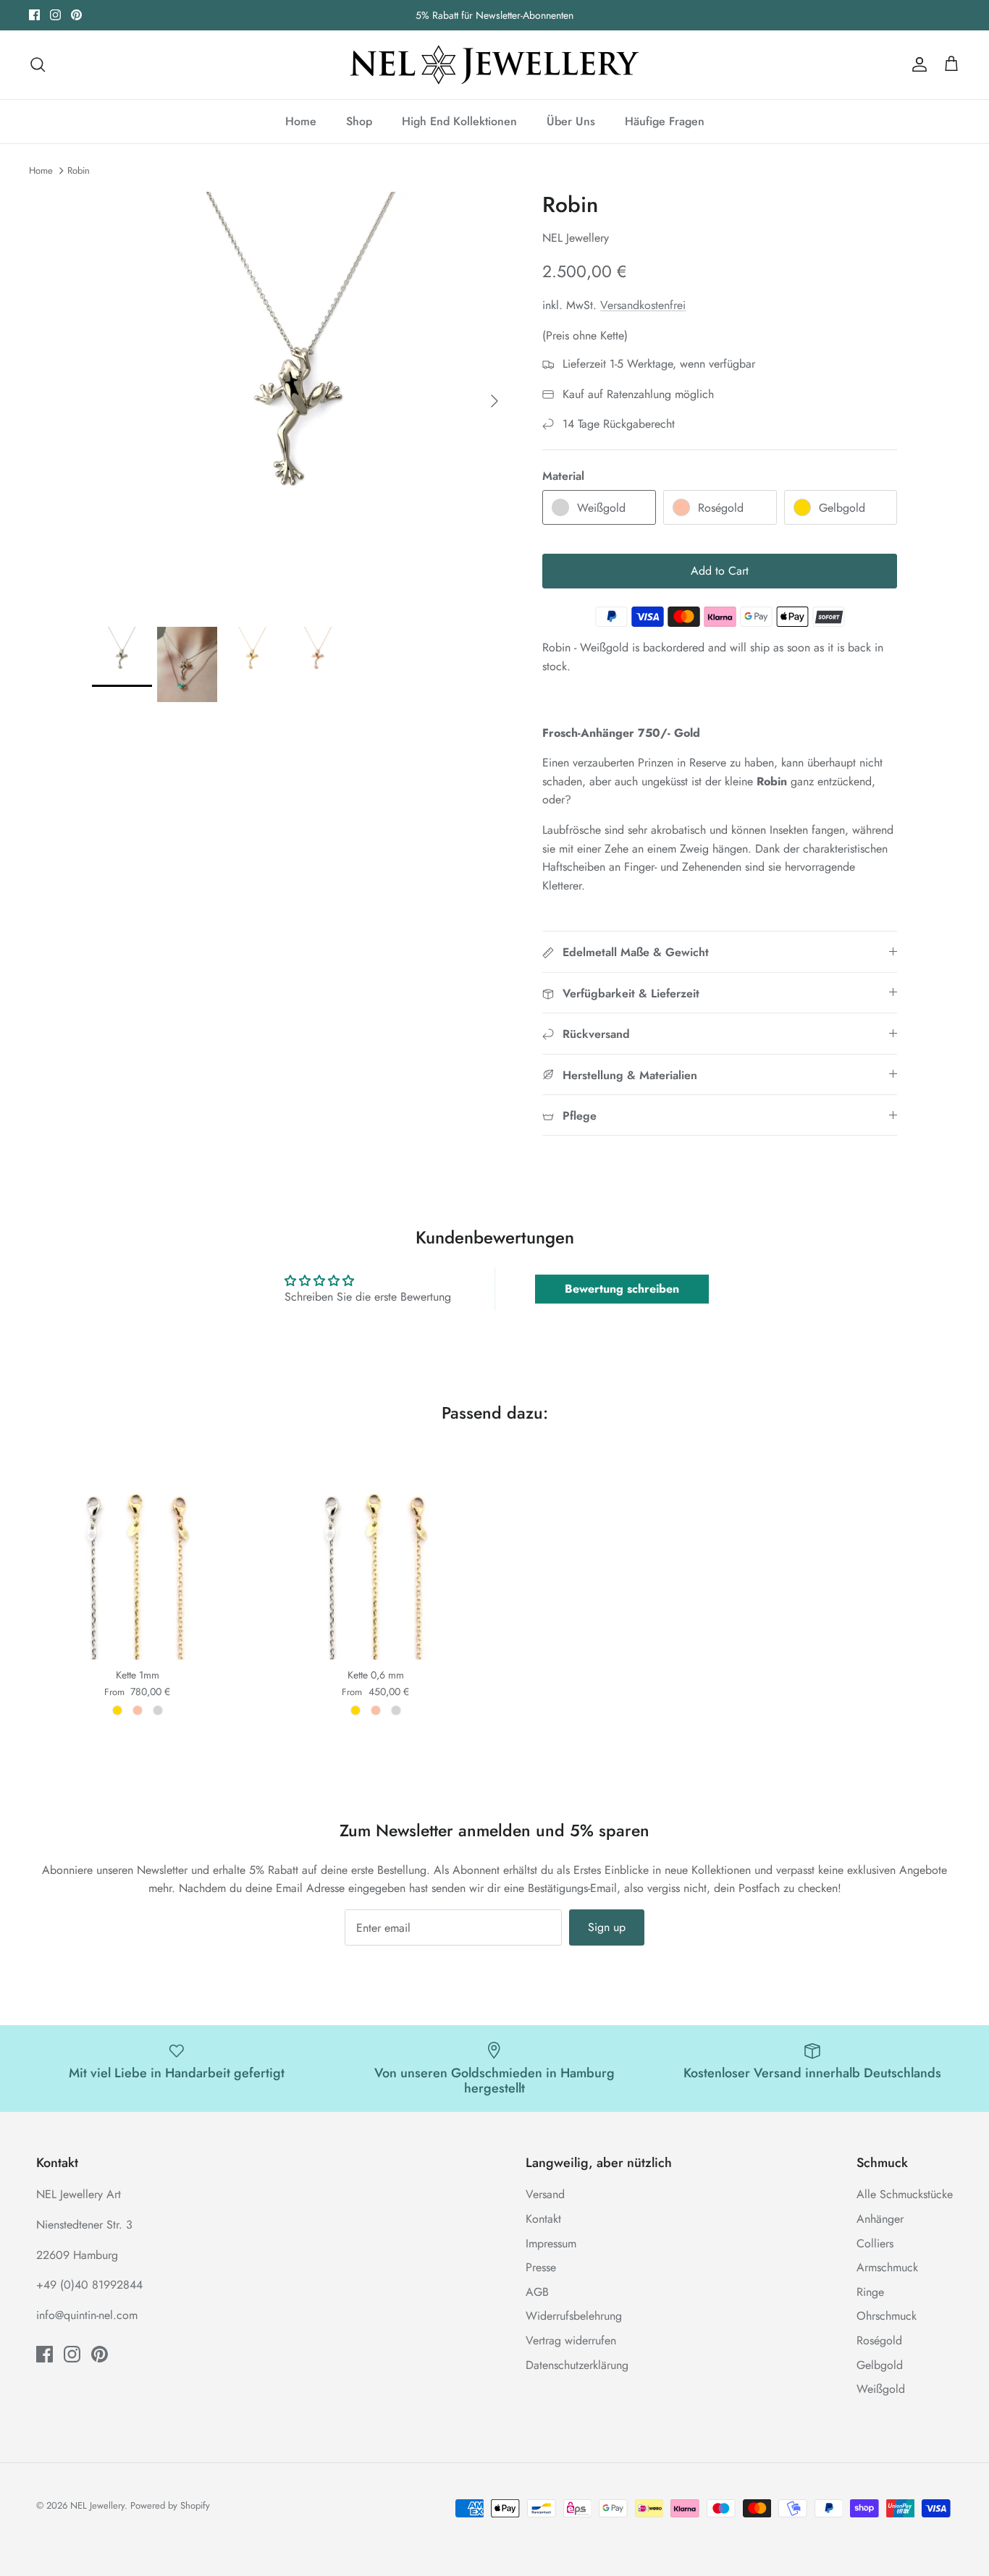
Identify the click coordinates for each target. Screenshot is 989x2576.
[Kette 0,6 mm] (375, 1551)
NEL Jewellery (97, 2505)
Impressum (551, 2243)
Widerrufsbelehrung (574, 2316)
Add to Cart (720, 571)
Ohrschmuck (887, 2316)
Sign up (607, 1927)
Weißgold (881, 2389)
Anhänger (880, 2219)
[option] (302, 401)
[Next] (494, 401)
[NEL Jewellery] (494, 65)
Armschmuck (887, 2267)
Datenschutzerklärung (577, 2365)
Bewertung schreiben (622, 1289)
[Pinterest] (76, 15)
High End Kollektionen (459, 121)
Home (301, 121)
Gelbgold (880, 2365)
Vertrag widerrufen (571, 2340)
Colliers (875, 2243)
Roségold (879, 2340)
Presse (541, 2267)
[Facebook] (34, 15)
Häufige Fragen (665, 121)
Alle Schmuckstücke (905, 2194)
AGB (537, 2292)
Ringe (870, 2292)
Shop (359, 121)
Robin (79, 170)
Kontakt (543, 2219)
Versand (545, 2194)
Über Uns (571, 121)
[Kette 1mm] (137, 1551)
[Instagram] (55, 15)
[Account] (917, 64)
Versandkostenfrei (643, 305)
